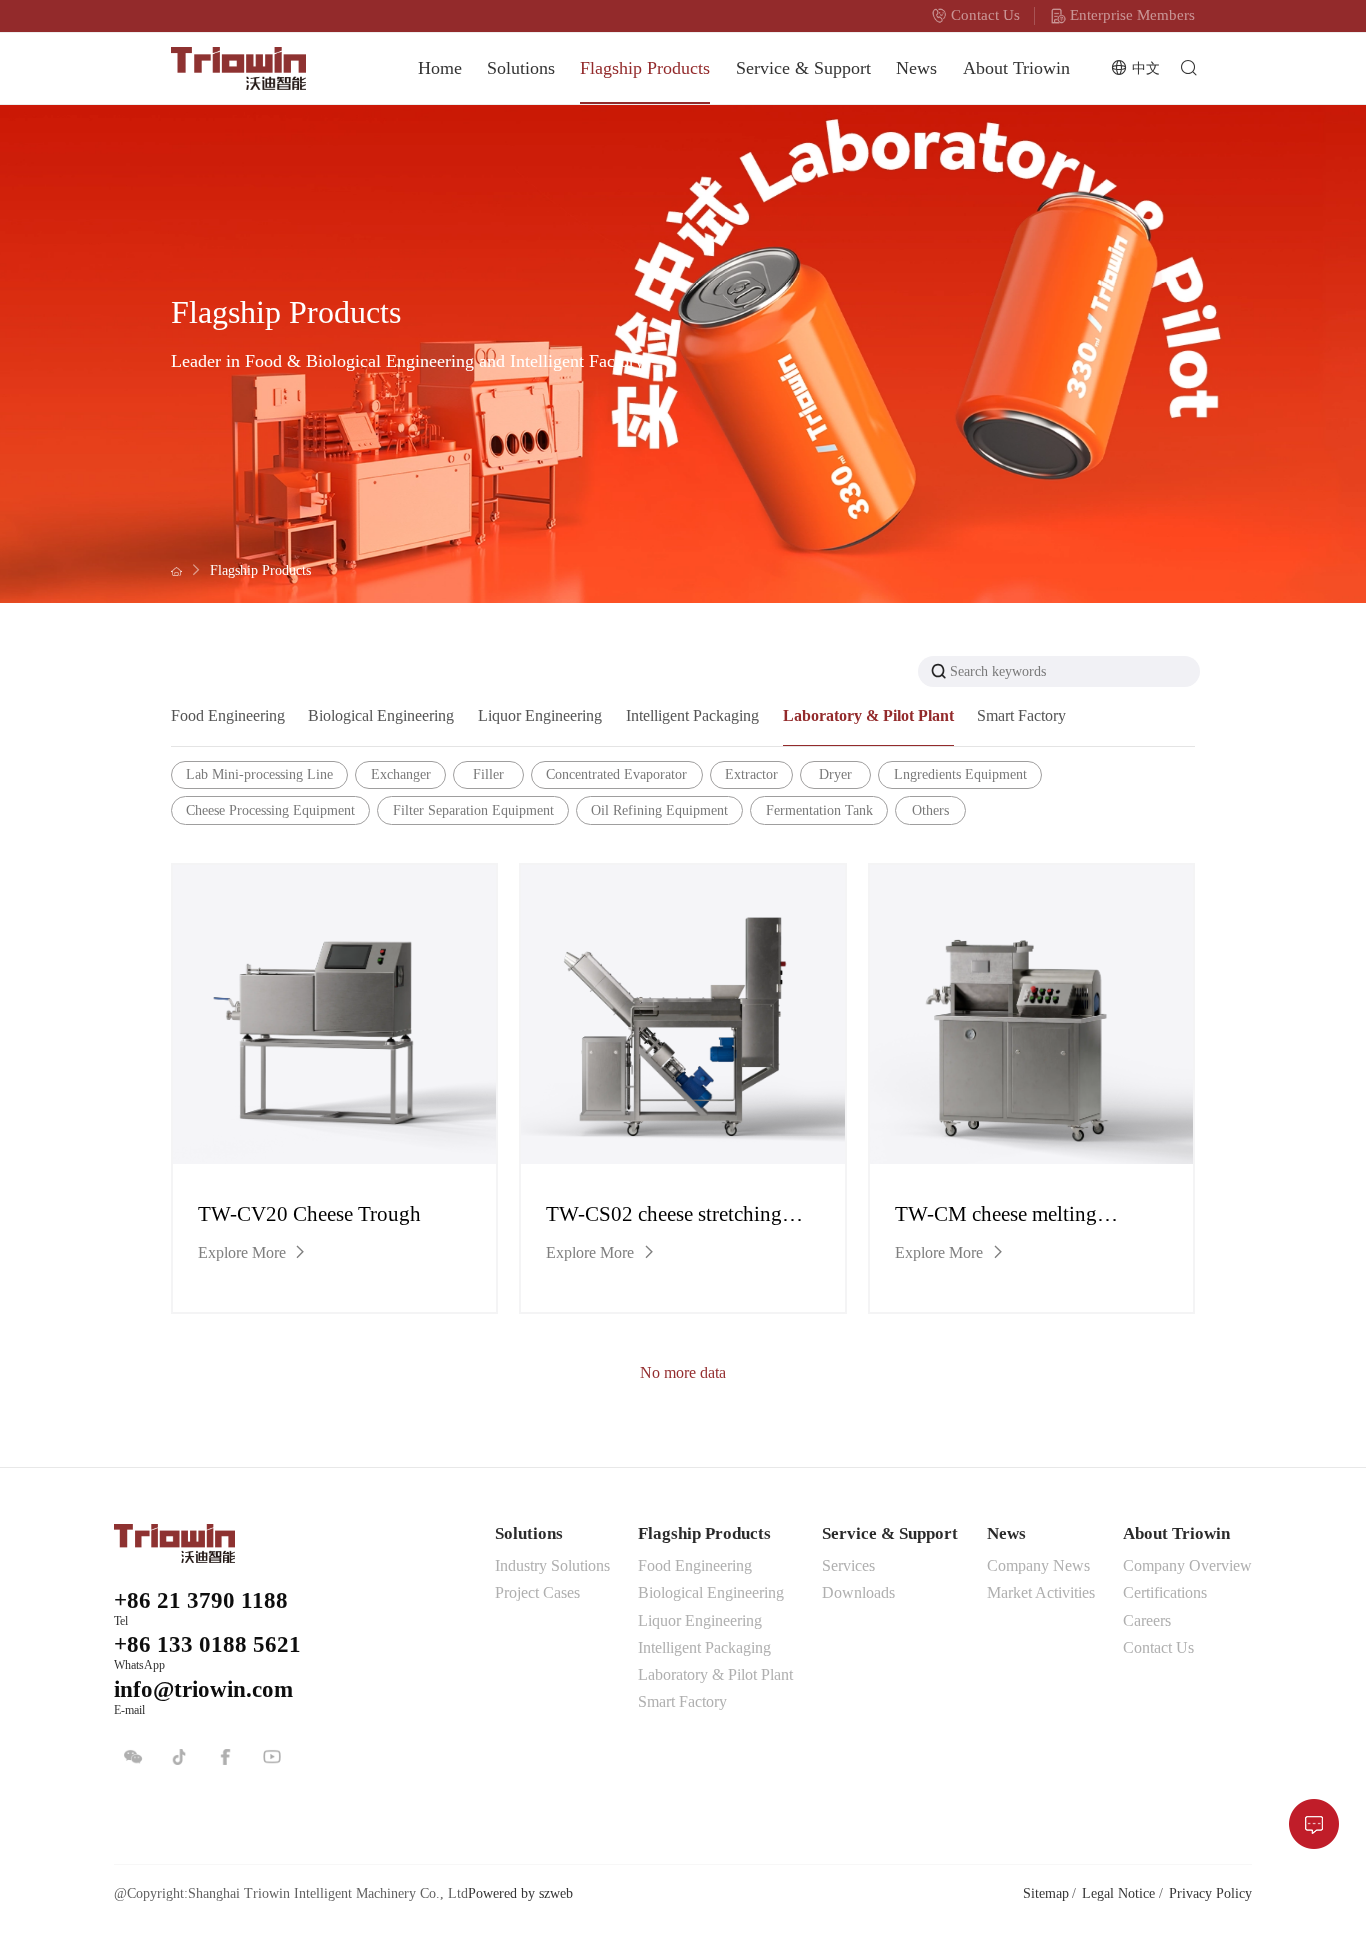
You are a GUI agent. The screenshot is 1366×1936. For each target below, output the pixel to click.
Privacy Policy (1210, 1893)
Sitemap (1046, 1893)
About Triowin (1016, 68)
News (916, 68)
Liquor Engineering (700, 1620)
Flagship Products (645, 68)
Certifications (1165, 1592)
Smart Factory (682, 1701)
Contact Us (985, 15)
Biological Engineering (711, 1592)
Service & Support (803, 68)
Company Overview (1187, 1565)
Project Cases (537, 1592)
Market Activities (1041, 1592)
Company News (1038, 1565)
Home (440, 68)
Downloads (858, 1592)
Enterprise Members (1132, 15)
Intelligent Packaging (704, 1647)
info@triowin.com (203, 1689)
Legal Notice (1118, 1893)
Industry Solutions (552, 1565)
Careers (1147, 1620)
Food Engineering (695, 1565)
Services (848, 1565)
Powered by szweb (520, 1893)
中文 (1146, 68)
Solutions (521, 68)
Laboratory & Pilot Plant (715, 1674)
